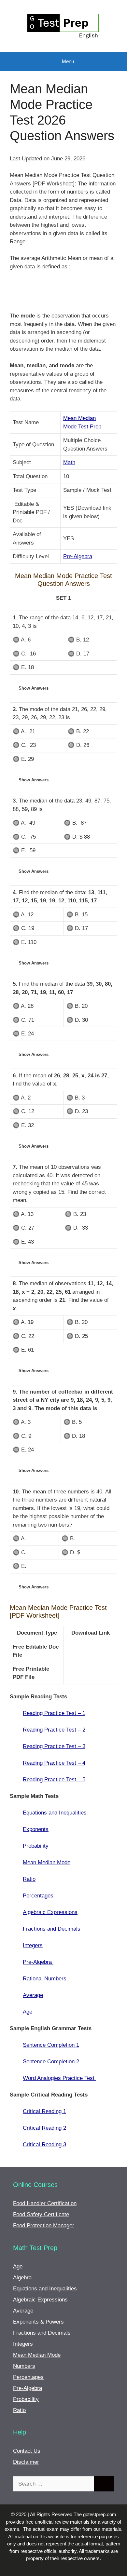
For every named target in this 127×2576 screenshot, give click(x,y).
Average (33, 1995)
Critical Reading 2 (44, 2128)
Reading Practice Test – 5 (54, 1780)
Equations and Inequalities (55, 1813)
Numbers (24, 2366)
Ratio (29, 1879)
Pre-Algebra (78, 556)
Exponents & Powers (38, 2322)
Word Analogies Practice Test (59, 2078)
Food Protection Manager (44, 2225)
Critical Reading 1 (44, 2111)
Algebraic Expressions (50, 1912)
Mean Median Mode (47, 1862)
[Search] (104, 2484)
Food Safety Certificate (41, 2214)
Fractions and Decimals (52, 1929)
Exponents (36, 1829)
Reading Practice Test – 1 (54, 1713)
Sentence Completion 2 (51, 2062)
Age (28, 2012)
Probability (36, 1846)
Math (69, 462)
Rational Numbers (45, 1979)
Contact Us (27, 2451)
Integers (33, 1945)
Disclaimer (26, 2462)
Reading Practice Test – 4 (54, 1763)
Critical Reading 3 (44, 2144)
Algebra (22, 2278)
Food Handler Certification (45, 2203)
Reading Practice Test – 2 (54, 1730)
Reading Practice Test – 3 (54, 1746)
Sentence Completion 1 (51, 2045)
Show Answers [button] (34, 688)
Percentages (38, 1896)
